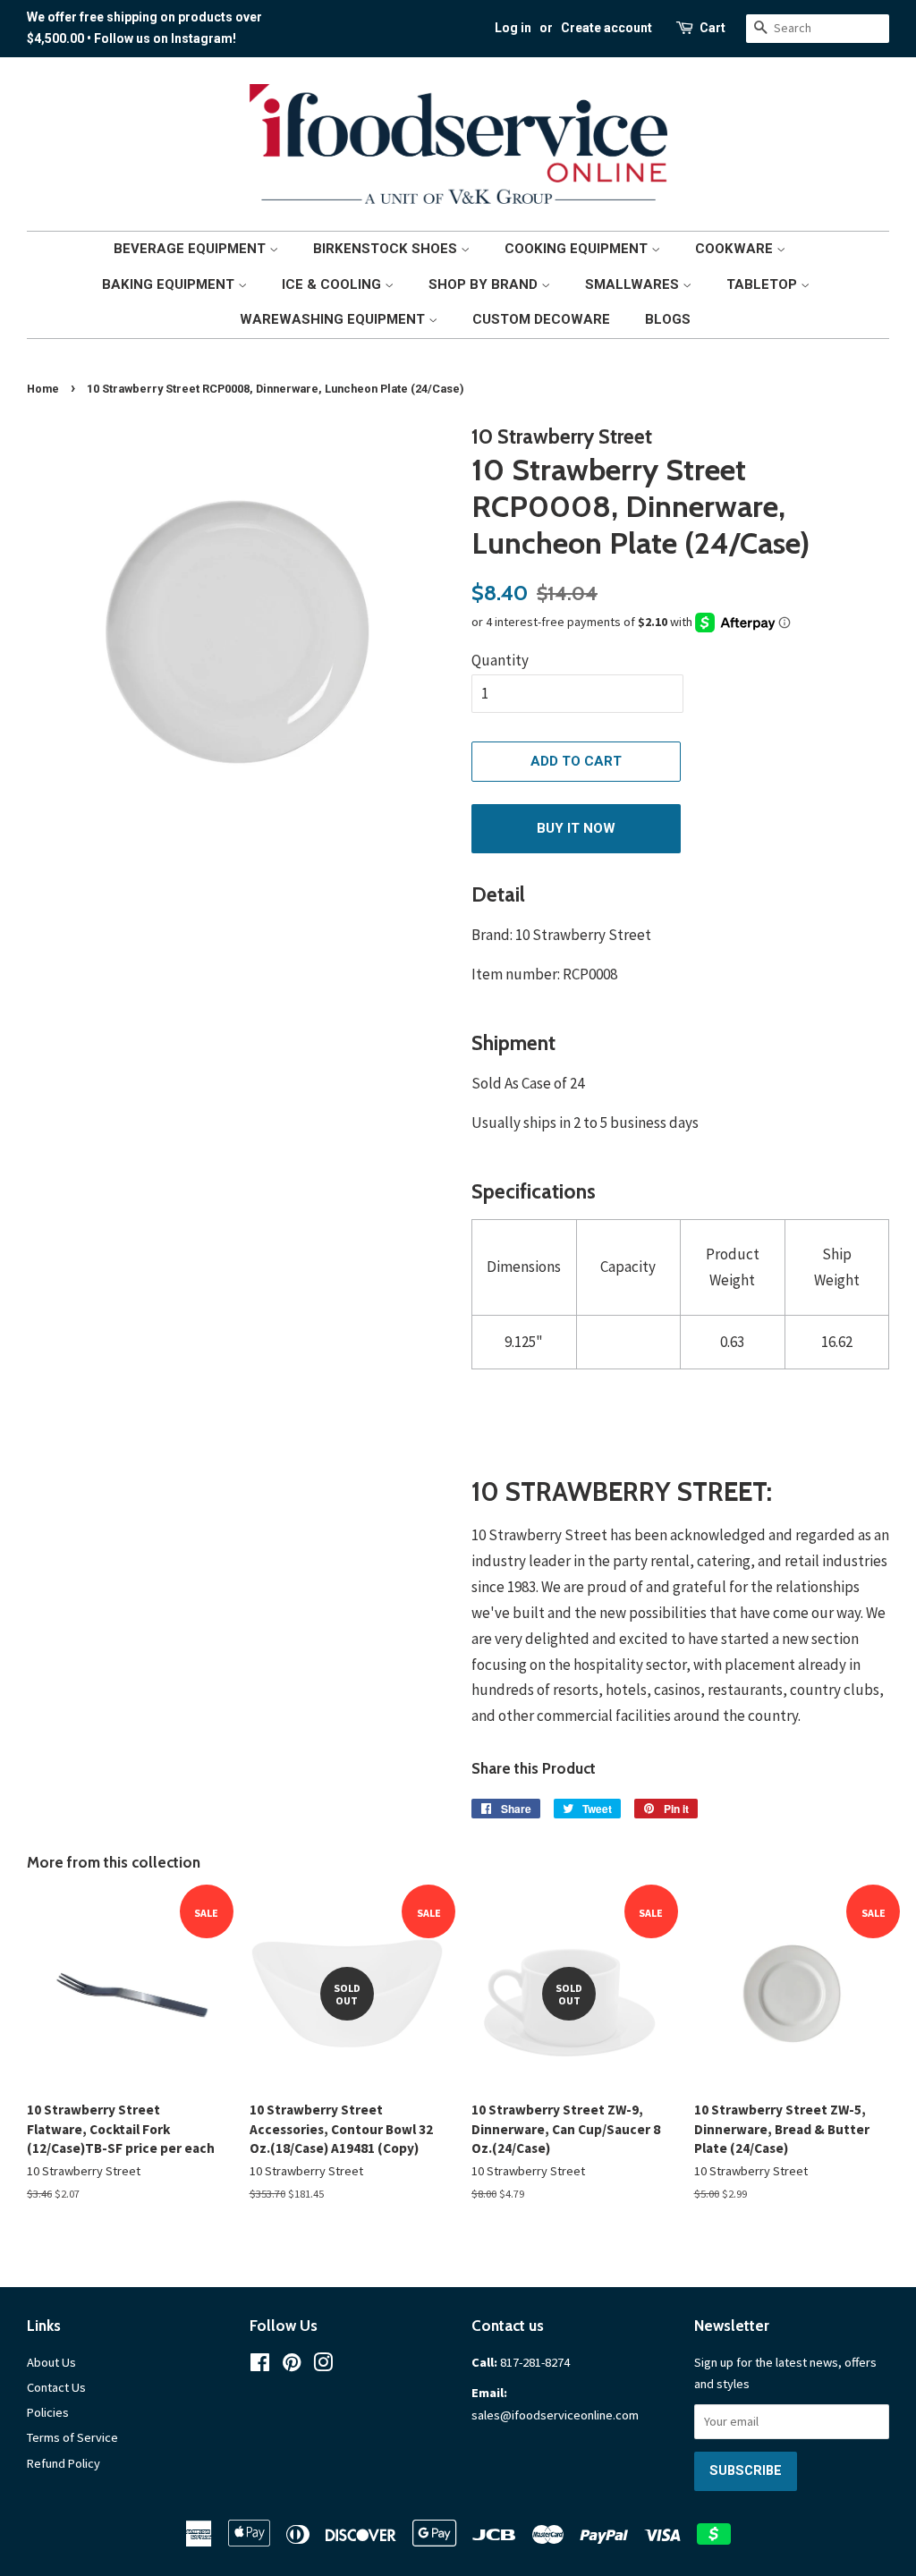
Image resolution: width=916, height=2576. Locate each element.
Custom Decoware (541, 319)
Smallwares (634, 284)
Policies (48, 2412)
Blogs (668, 319)
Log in (513, 28)
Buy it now (576, 828)
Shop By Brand (485, 284)
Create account (606, 28)
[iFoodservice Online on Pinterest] (292, 2366)
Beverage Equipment (191, 249)
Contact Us (56, 2387)
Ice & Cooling (333, 284)
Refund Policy (64, 2463)
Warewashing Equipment (334, 319)
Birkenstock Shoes (387, 249)
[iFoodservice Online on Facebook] (260, 2366)
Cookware (736, 249)
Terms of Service (72, 2437)
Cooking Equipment (578, 249)
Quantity (500, 660)
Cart (712, 28)
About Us (51, 2362)
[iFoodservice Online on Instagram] (323, 2366)
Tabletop (763, 284)
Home (43, 389)
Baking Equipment (170, 284)
